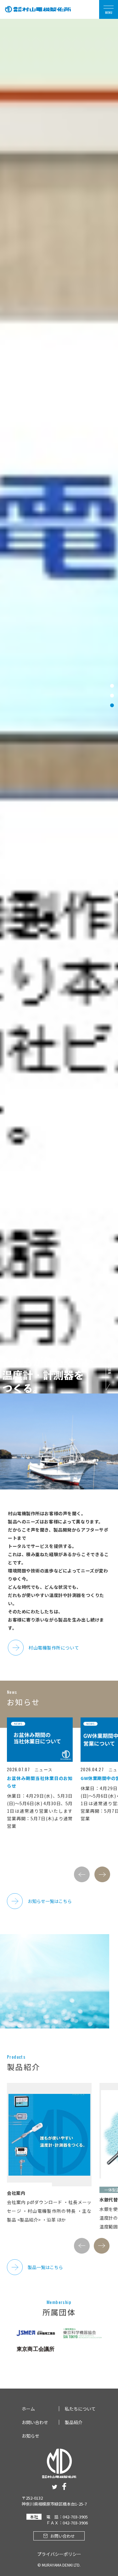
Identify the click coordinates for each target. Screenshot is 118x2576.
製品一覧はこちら (45, 2267)
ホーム (28, 2409)
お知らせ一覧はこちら (50, 1901)
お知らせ (31, 2436)
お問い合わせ (35, 2422)
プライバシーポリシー (59, 2554)
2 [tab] (112, 696)
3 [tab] (112, 705)
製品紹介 (74, 2422)
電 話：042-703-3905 (67, 2517)
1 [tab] (112, 686)
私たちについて (80, 2409)
